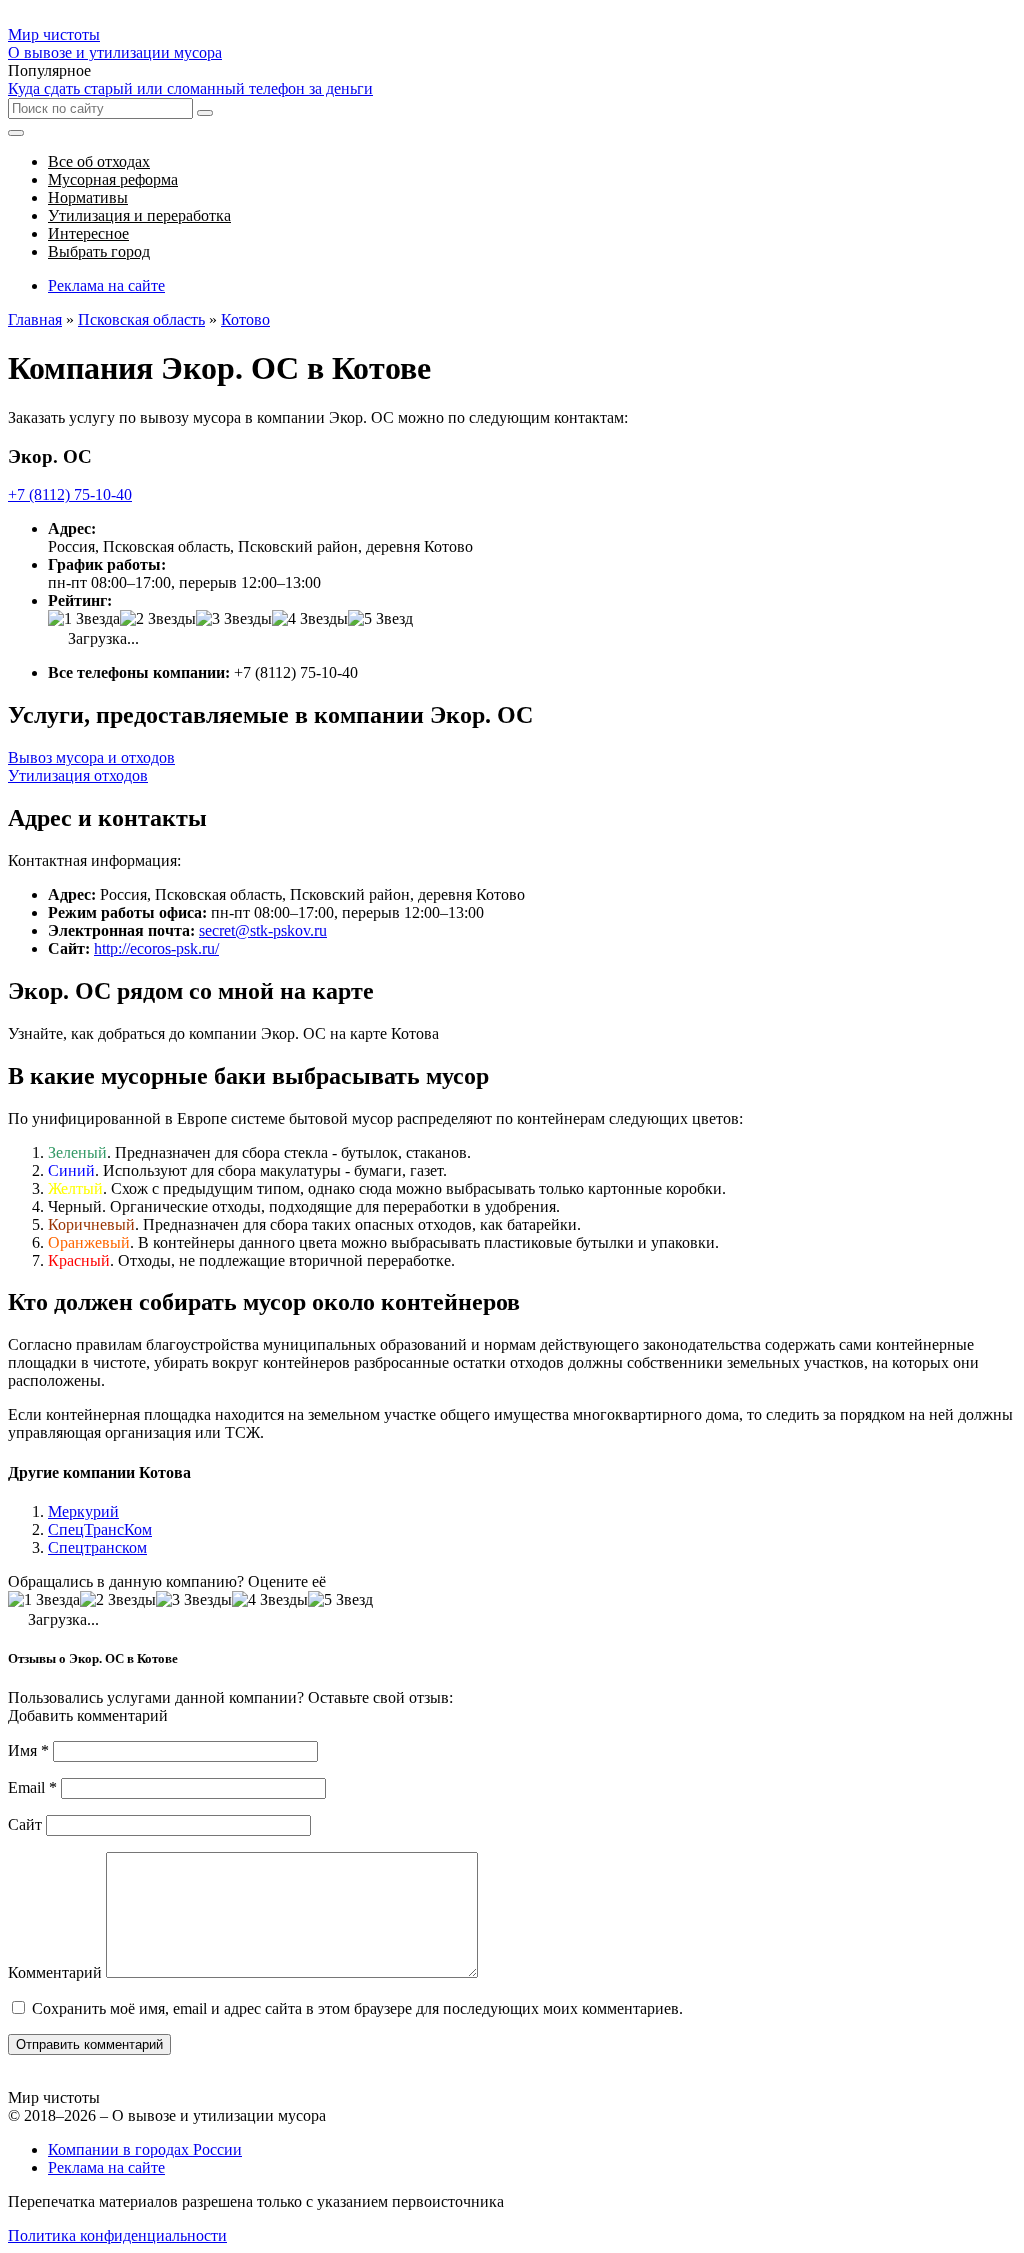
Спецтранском (97, 1547)
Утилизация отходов (78, 775)
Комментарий (55, 1972)
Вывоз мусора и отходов (91, 757)
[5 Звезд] (380, 619)
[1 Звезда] (84, 619)
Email (32, 1787)
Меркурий (83, 1511)
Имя (28, 1750)
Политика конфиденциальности (117, 2235)
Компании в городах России (145, 2149)
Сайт (25, 1824)
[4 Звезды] (310, 619)
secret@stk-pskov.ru (263, 930)
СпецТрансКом (100, 1529)
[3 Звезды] (234, 619)
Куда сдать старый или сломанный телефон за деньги (190, 88)
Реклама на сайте (106, 285)
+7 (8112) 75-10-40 (70, 494)
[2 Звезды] (158, 619)
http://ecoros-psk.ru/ (156, 948)
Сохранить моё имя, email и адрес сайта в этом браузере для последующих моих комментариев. (357, 2008)
